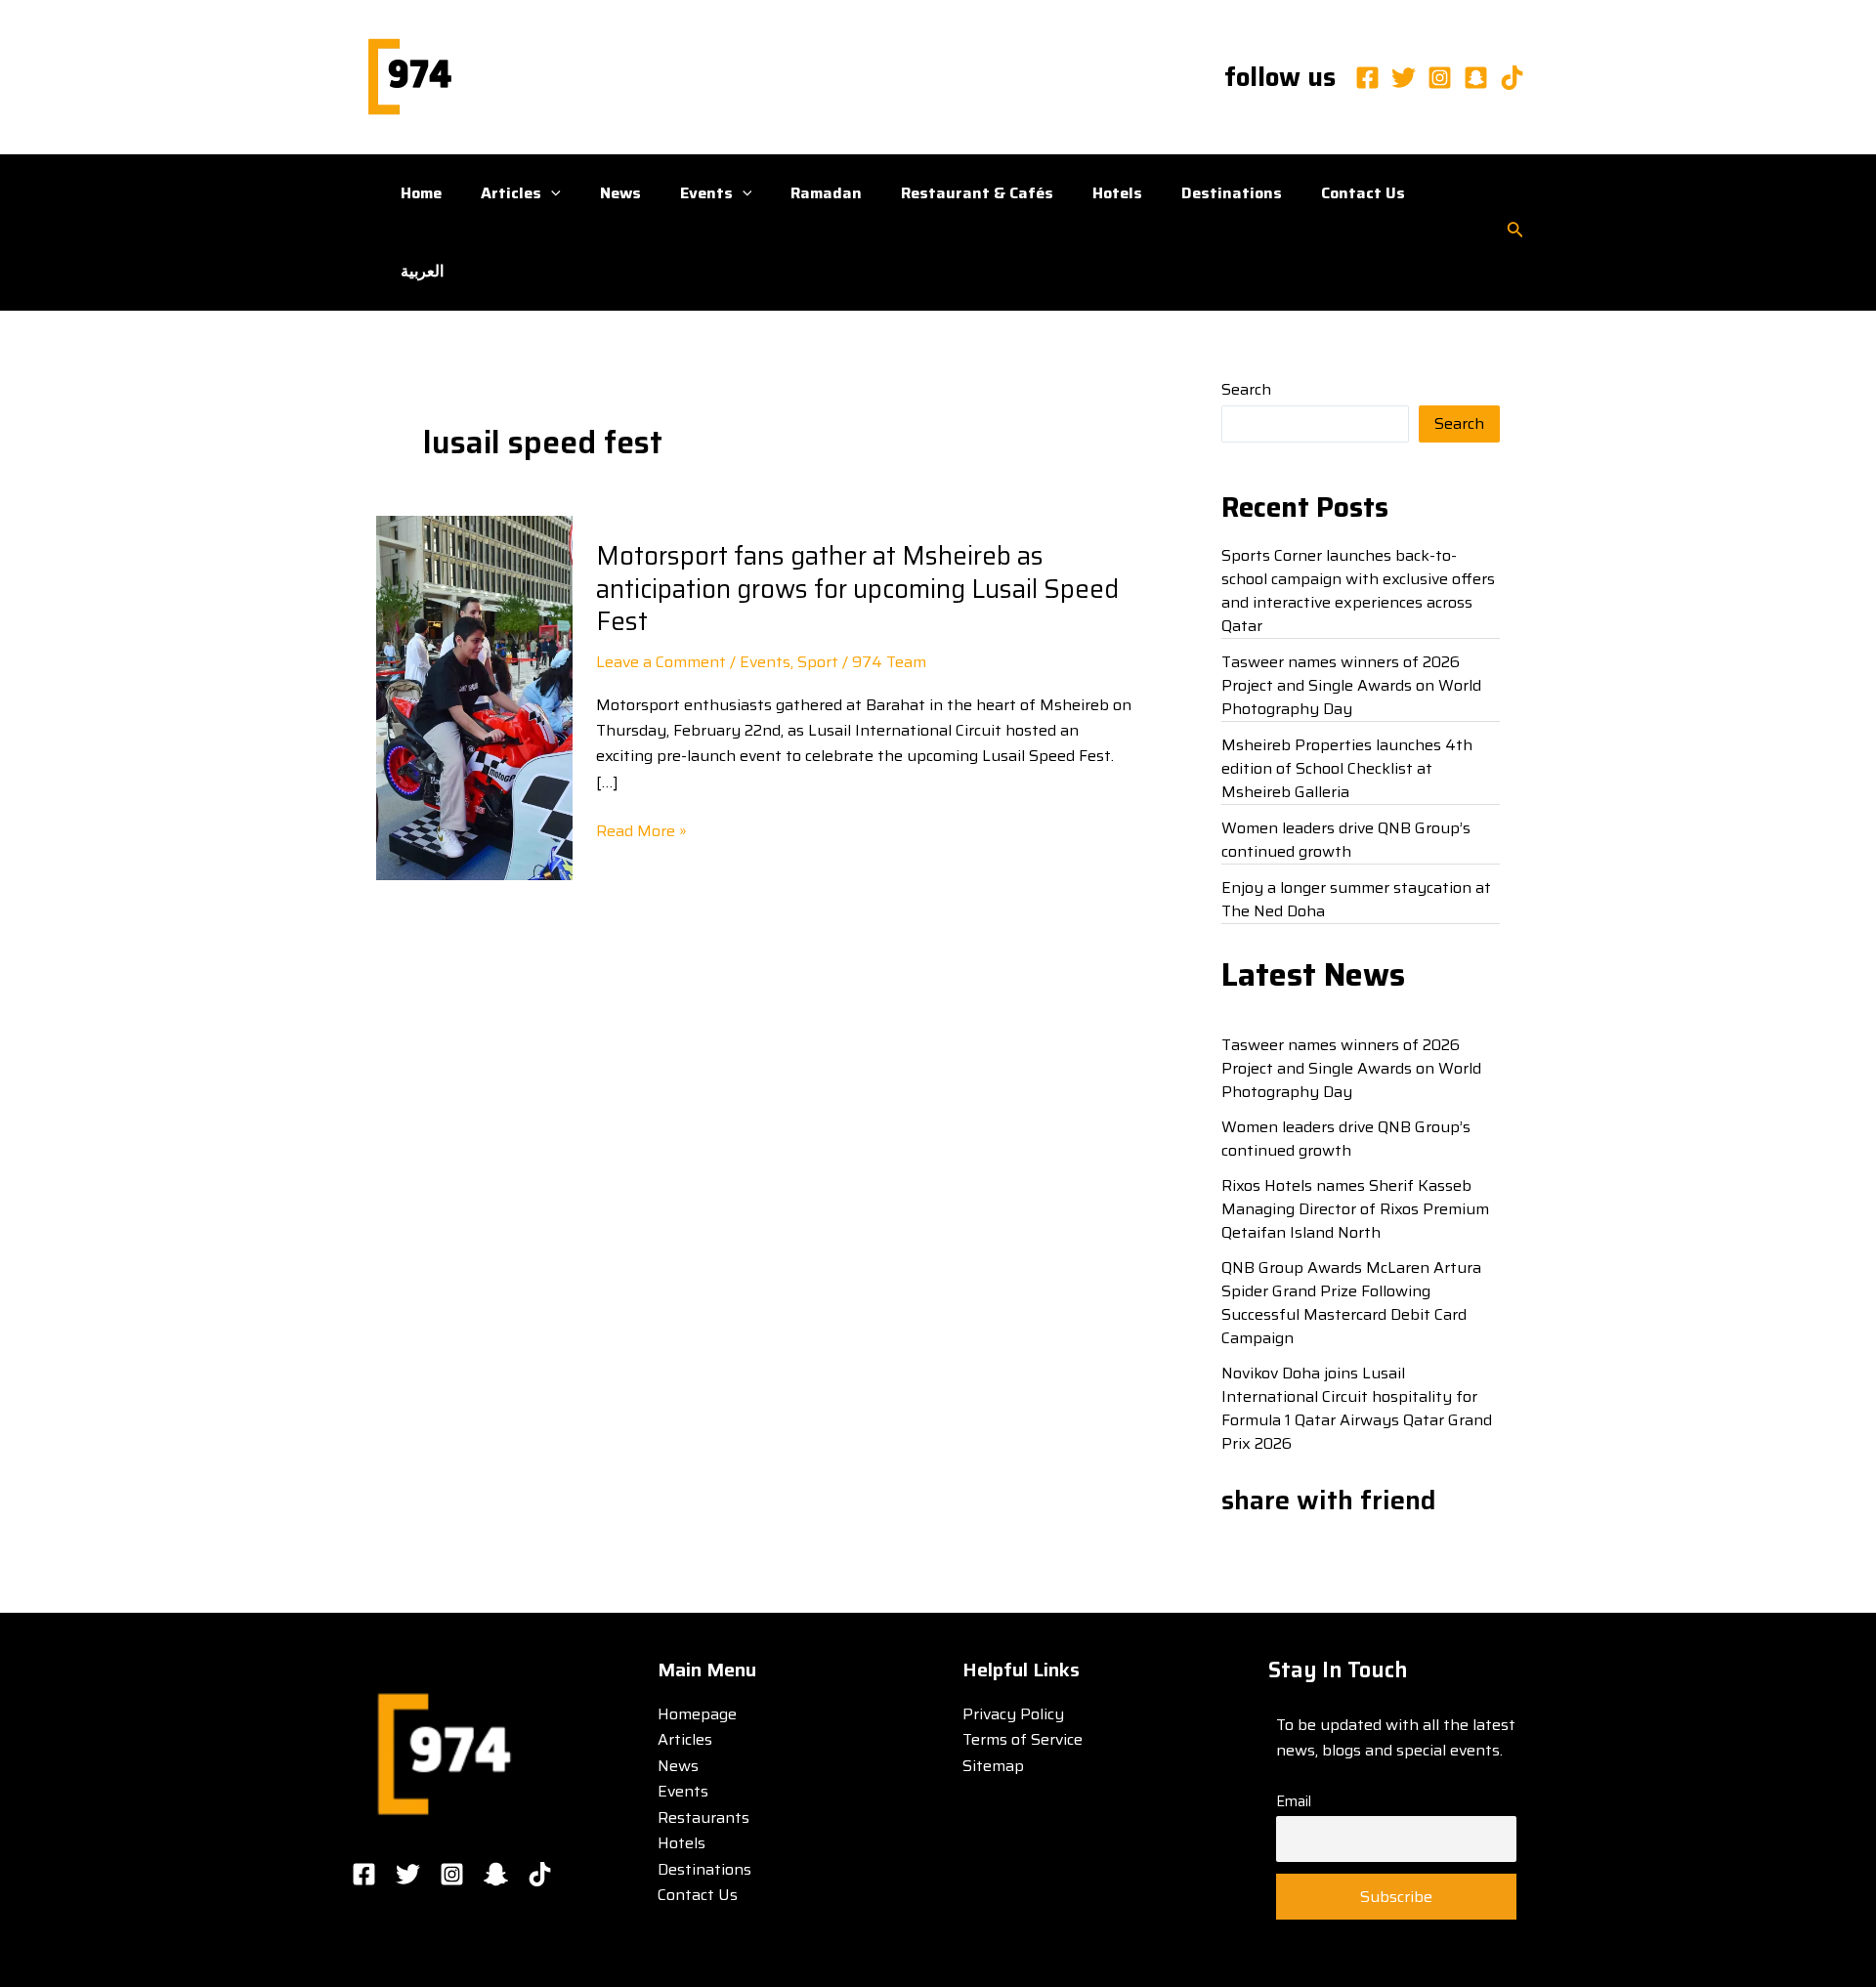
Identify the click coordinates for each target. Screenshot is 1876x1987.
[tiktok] (1512, 78)
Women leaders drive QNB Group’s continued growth (1346, 840)
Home (421, 193)
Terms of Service (1023, 1739)
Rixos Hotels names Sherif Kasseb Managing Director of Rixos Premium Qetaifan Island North (1355, 1209)
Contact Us (1363, 193)
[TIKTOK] (540, 1874)
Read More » (641, 831)
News (620, 193)
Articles (511, 193)
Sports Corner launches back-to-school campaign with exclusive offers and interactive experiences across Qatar (1358, 591)
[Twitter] (1404, 78)
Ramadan (826, 193)
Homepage (697, 1714)
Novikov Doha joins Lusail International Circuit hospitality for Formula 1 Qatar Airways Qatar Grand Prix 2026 (1357, 1408)
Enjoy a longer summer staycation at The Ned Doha (1356, 899)
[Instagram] (1440, 78)
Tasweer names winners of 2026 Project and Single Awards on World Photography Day (1351, 685)
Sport (818, 662)
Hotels (1117, 193)
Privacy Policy (1013, 1714)
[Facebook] (1367, 78)
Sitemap (993, 1766)
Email (1294, 1801)
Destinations (1232, 193)
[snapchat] (1476, 78)
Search (1246, 389)
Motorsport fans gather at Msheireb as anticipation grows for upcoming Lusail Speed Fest (857, 589)
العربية (422, 271)
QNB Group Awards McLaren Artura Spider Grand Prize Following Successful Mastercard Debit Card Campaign (1351, 1303)
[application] (551, 193)
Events (706, 193)
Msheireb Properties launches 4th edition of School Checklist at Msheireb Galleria (1347, 768)
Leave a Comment (661, 662)
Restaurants (703, 1818)
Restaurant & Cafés (977, 193)
